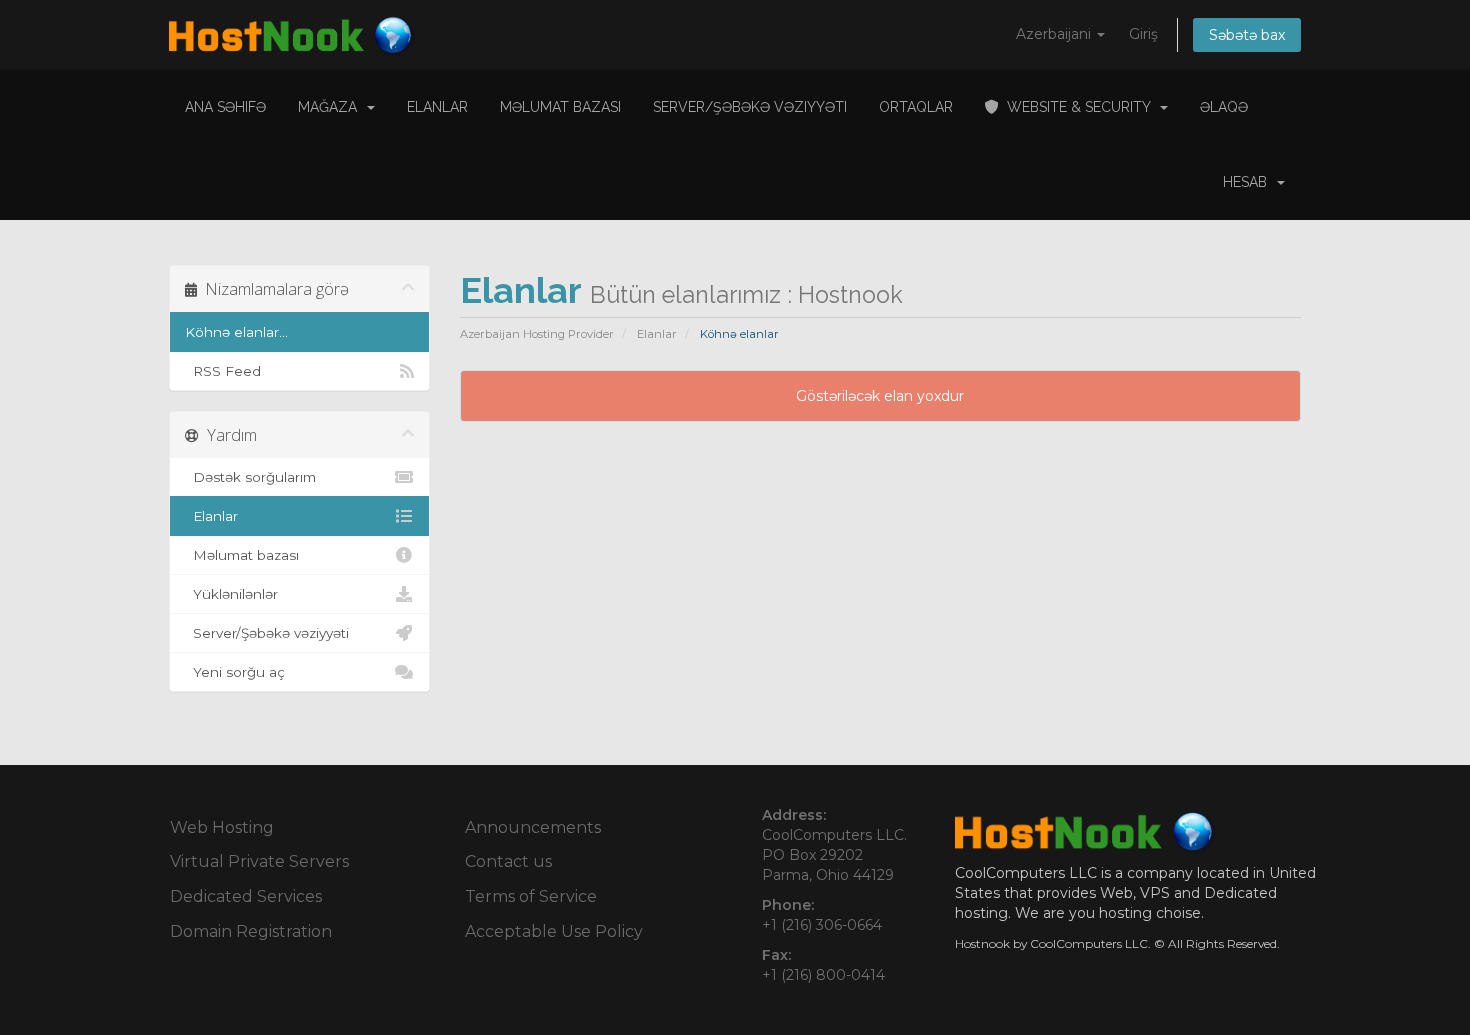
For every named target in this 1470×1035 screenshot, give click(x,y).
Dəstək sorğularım (250, 477)
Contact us (508, 861)
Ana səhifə (225, 107)
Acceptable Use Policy (554, 931)
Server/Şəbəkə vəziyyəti (750, 107)
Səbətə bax (1247, 35)
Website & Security (1078, 107)
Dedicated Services (246, 896)
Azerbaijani (1055, 34)
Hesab (1249, 182)
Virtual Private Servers (259, 861)
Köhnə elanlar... (236, 332)
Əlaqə (1224, 107)
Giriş (1143, 34)
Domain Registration (251, 931)
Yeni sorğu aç (235, 672)
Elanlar (437, 107)
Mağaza (331, 107)
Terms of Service (531, 896)
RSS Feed (223, 371)
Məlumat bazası (560, 107)
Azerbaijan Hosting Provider (537, 334)
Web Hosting (222, 827)
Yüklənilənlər (231, 594)
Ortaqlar (916, 107)
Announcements (533, 827)
